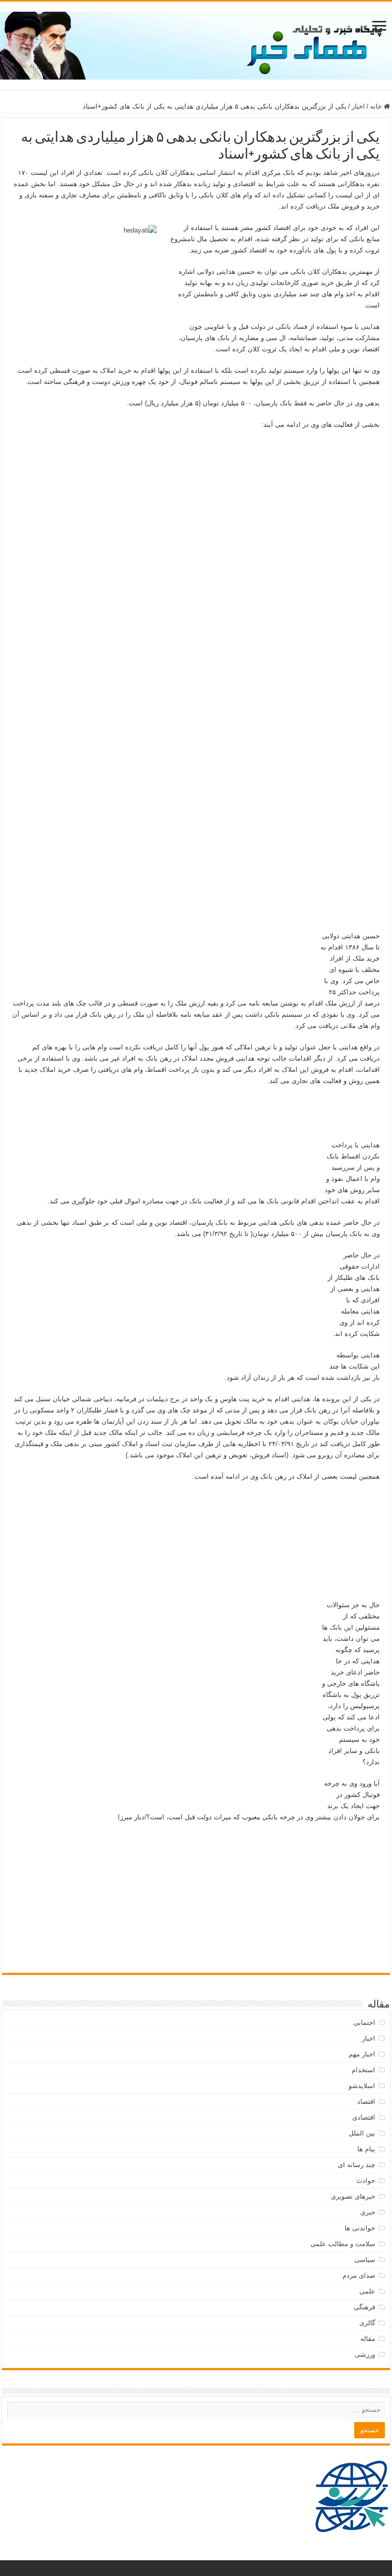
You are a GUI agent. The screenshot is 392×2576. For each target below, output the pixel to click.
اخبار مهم (362, 2054)
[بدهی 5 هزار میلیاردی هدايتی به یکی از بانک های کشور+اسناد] (196, 473)
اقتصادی (364, 2117)
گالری (367, 2323)
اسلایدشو (362, 2086)
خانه (377, 106)
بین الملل (362, 2133)
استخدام (363, 2070)
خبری (368, 2212)
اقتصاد (366, 2102)
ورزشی (365, 2354)
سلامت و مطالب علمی (343, 2244)
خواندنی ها (360, 2228)
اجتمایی (364, 2023)
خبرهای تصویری (353, 2196)
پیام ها (366, 2149)
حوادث (366, 2181)
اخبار (358, 106)
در (377, 173)
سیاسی (365, 2260)
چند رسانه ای (357, 2165)
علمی (367, 2291)
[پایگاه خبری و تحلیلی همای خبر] (196, 44)
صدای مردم (359, 2275)
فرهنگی (364, 2307)
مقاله (368, 2339)
